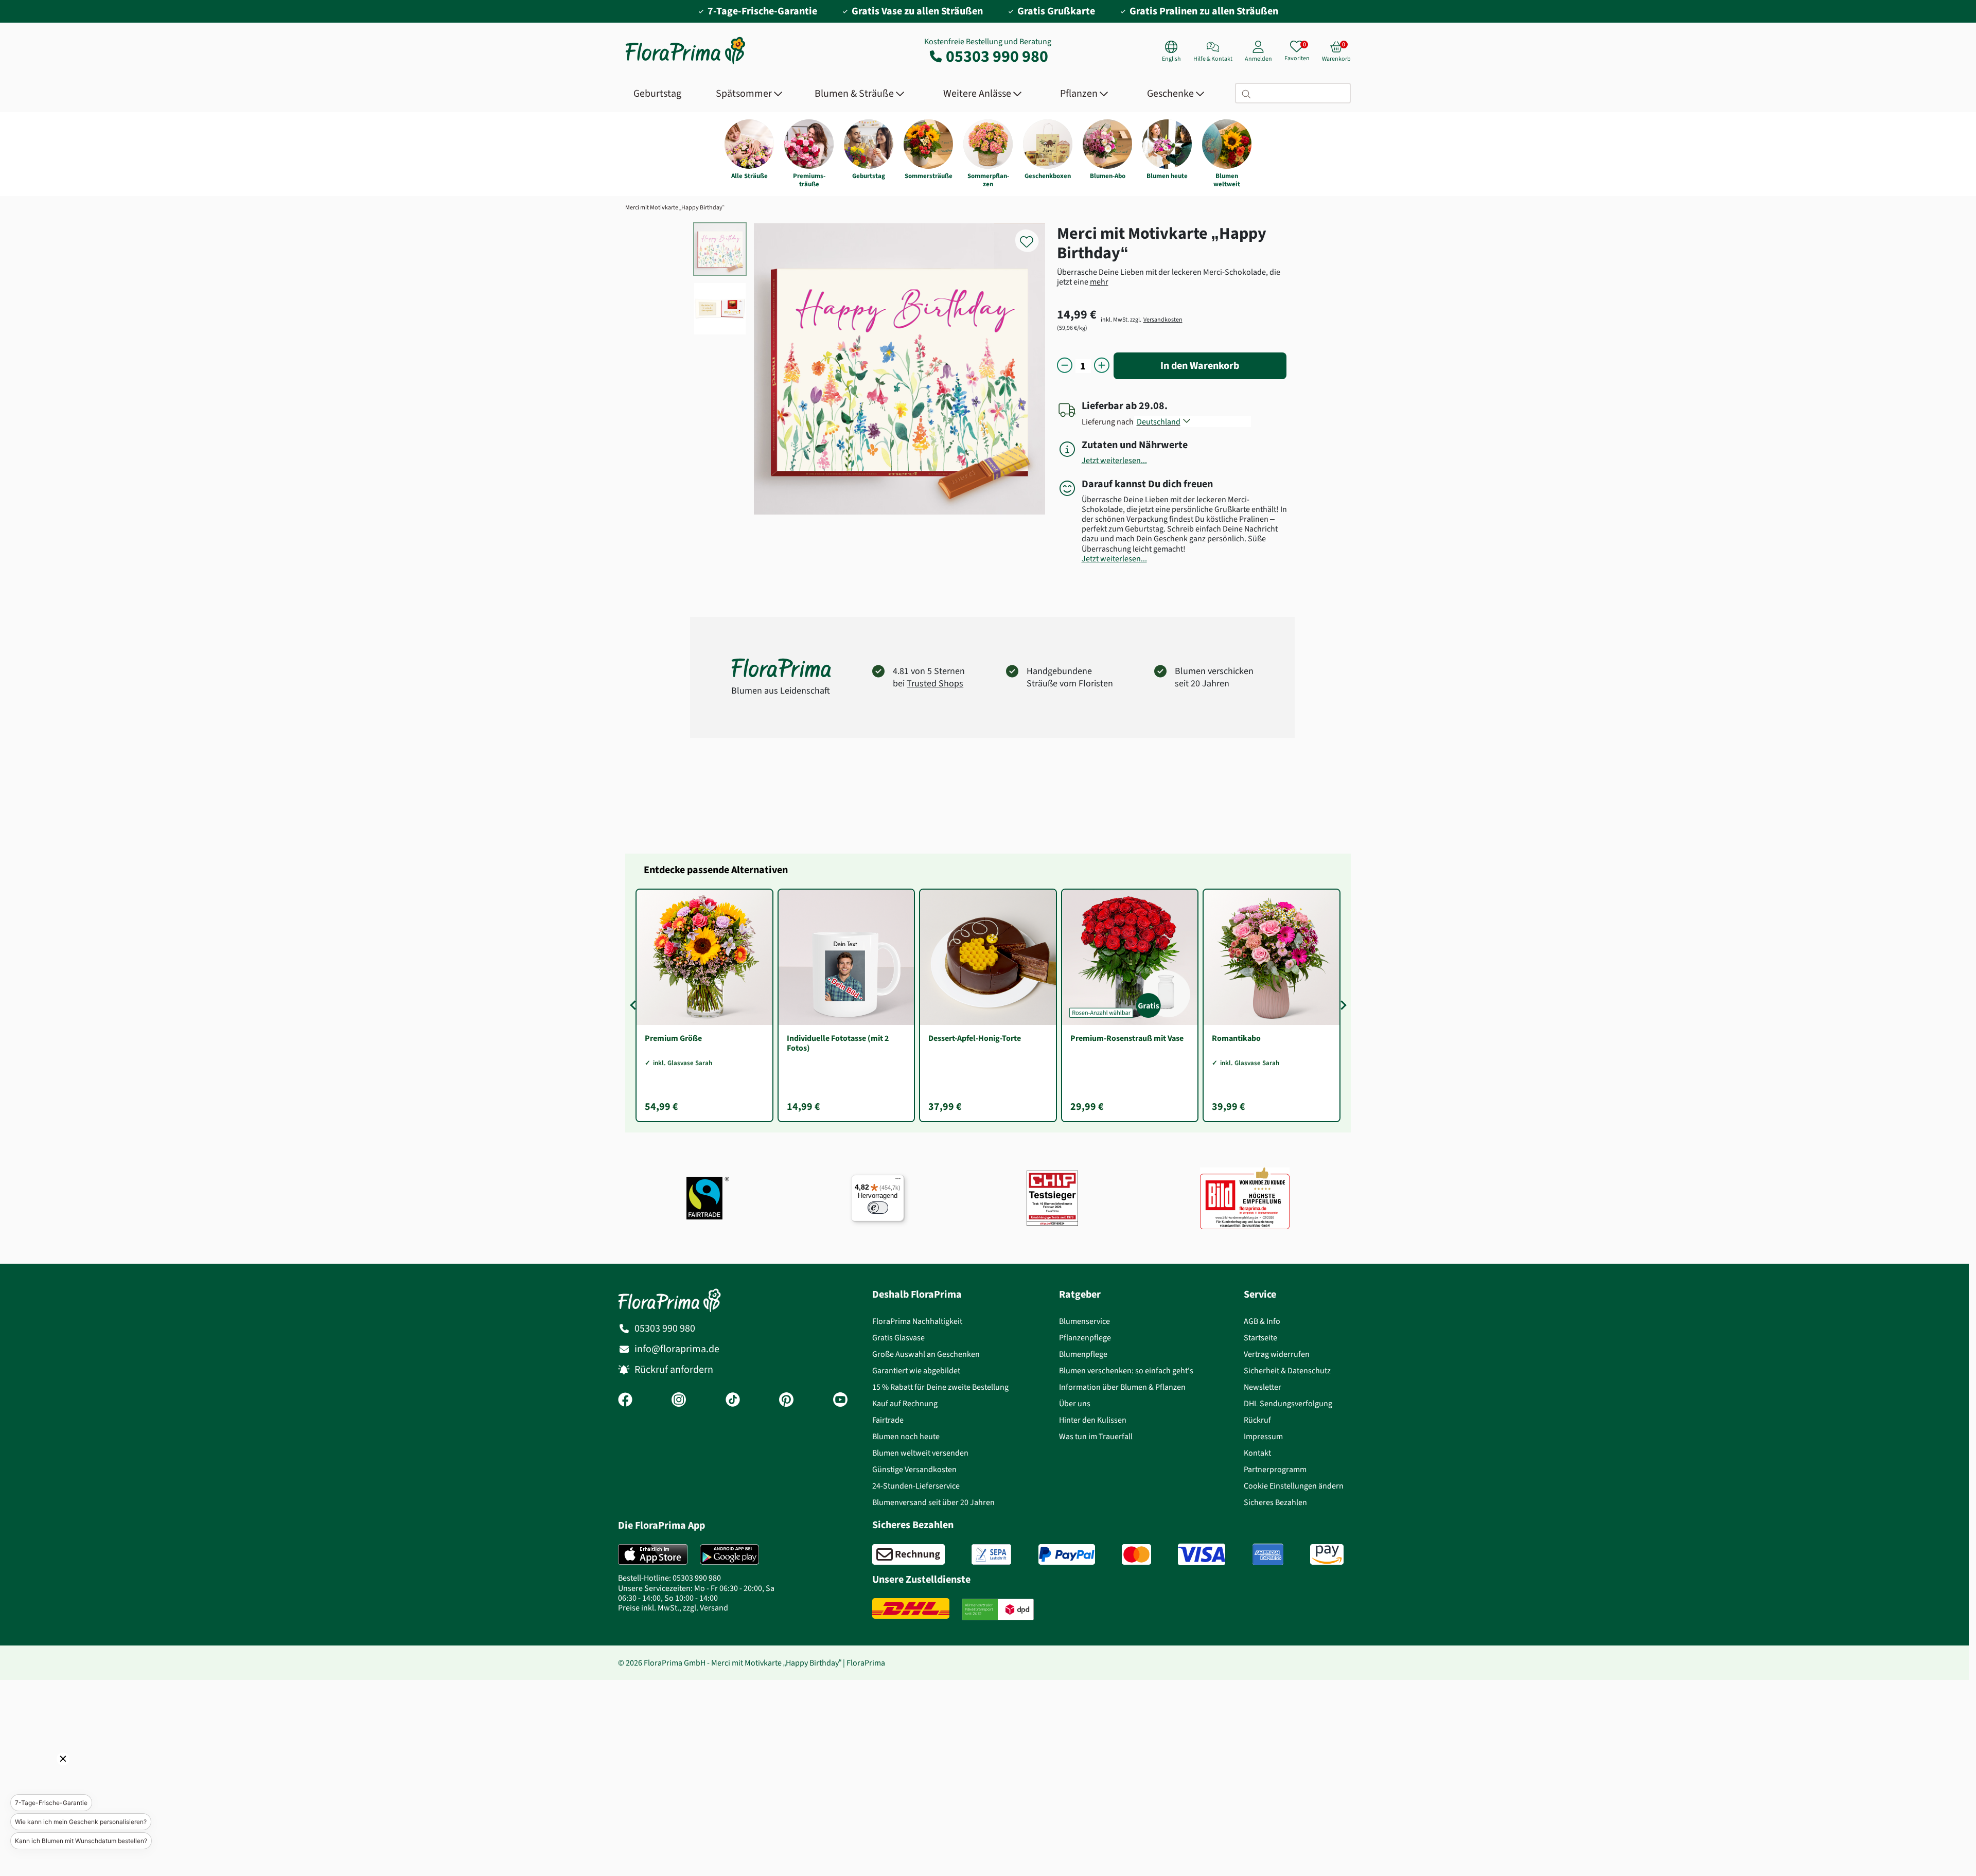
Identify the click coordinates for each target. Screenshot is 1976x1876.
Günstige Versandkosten (914, 1469)
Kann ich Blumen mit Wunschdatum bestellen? (81, 1841)
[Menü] (898, 1181)
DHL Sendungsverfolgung (1288, 1403)
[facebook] (625, 1401)
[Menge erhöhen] (1102, 366)
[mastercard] (1136, 1554)
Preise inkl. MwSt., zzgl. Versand (673, 1608)
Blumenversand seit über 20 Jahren (933, 1502)
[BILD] (1245, 1198)
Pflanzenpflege (1085, 1338)
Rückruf (1257, 1420)
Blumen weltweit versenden (920, 1453)
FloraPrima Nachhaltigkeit (917, 1321)
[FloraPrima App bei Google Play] (729, 1554)
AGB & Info (1262, 1321)
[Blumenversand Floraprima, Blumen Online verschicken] (685, 63)
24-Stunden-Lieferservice (916, 1486)
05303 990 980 (997, 56)
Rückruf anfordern (674, 1369)
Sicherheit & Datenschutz (1287, 1370)
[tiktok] (733, 1401)
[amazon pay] (1327, 1554)
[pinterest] (786, 1401)
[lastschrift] (991, 1554)
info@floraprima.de (677, 1349)
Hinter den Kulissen (1093, 1420)
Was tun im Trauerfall (1096, 1436)
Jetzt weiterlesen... (1114, 460)
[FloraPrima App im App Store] (653, 1554)
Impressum (1263, 1436)
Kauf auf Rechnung (905, 1403)
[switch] (878, 1208)
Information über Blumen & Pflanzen (1122, 1387)
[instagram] (679, 1401)
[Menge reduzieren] (1065, 366)
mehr (1099, 282)
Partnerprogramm (1275, 1469)
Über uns (1075, 1403)
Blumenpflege (1083, 1354)
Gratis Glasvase (898, 1338)
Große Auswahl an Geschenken (926, 1354)
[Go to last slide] (634, 1005)
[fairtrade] (708, 1198)
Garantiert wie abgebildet (916, 1370)
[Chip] (1052, 1198)
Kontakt (1257, 1453)
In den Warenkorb (1200, 366)
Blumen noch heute (906, 1436)
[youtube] (840, 1401)
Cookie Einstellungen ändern (1294, 1486)
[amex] (1268, 1554)
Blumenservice (1084, 1321)
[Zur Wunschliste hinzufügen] (1033, 236)
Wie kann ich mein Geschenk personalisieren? (81, 1822)
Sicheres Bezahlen (1275, 1502)
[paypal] (1067, 1554)
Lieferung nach (1109, 422)
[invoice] (908, 1554)
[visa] (1202, 1554)
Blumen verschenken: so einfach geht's (1126, 1370)
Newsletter (1263, 1387)
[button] (49, 1773)
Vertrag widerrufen (1277, 1354)
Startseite (1260, 1338)
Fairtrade (888, 1420)
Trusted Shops (935, 683)
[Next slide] (1342, 1005)
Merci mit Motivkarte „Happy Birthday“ (675, 207)
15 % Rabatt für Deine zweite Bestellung (940, 1387)
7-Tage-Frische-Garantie (51, 1803)
